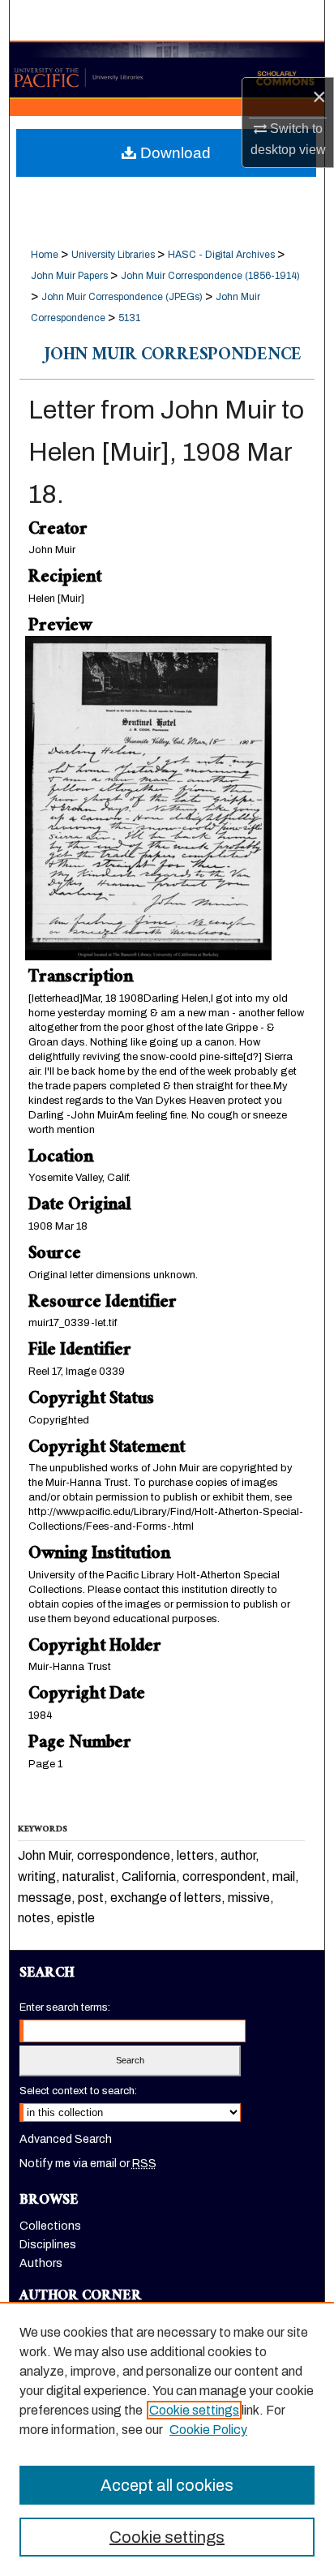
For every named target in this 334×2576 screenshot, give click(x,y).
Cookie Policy (208, 2430)
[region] (167, 2439)
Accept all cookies (167, 2485)
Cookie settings (194, 2410)
